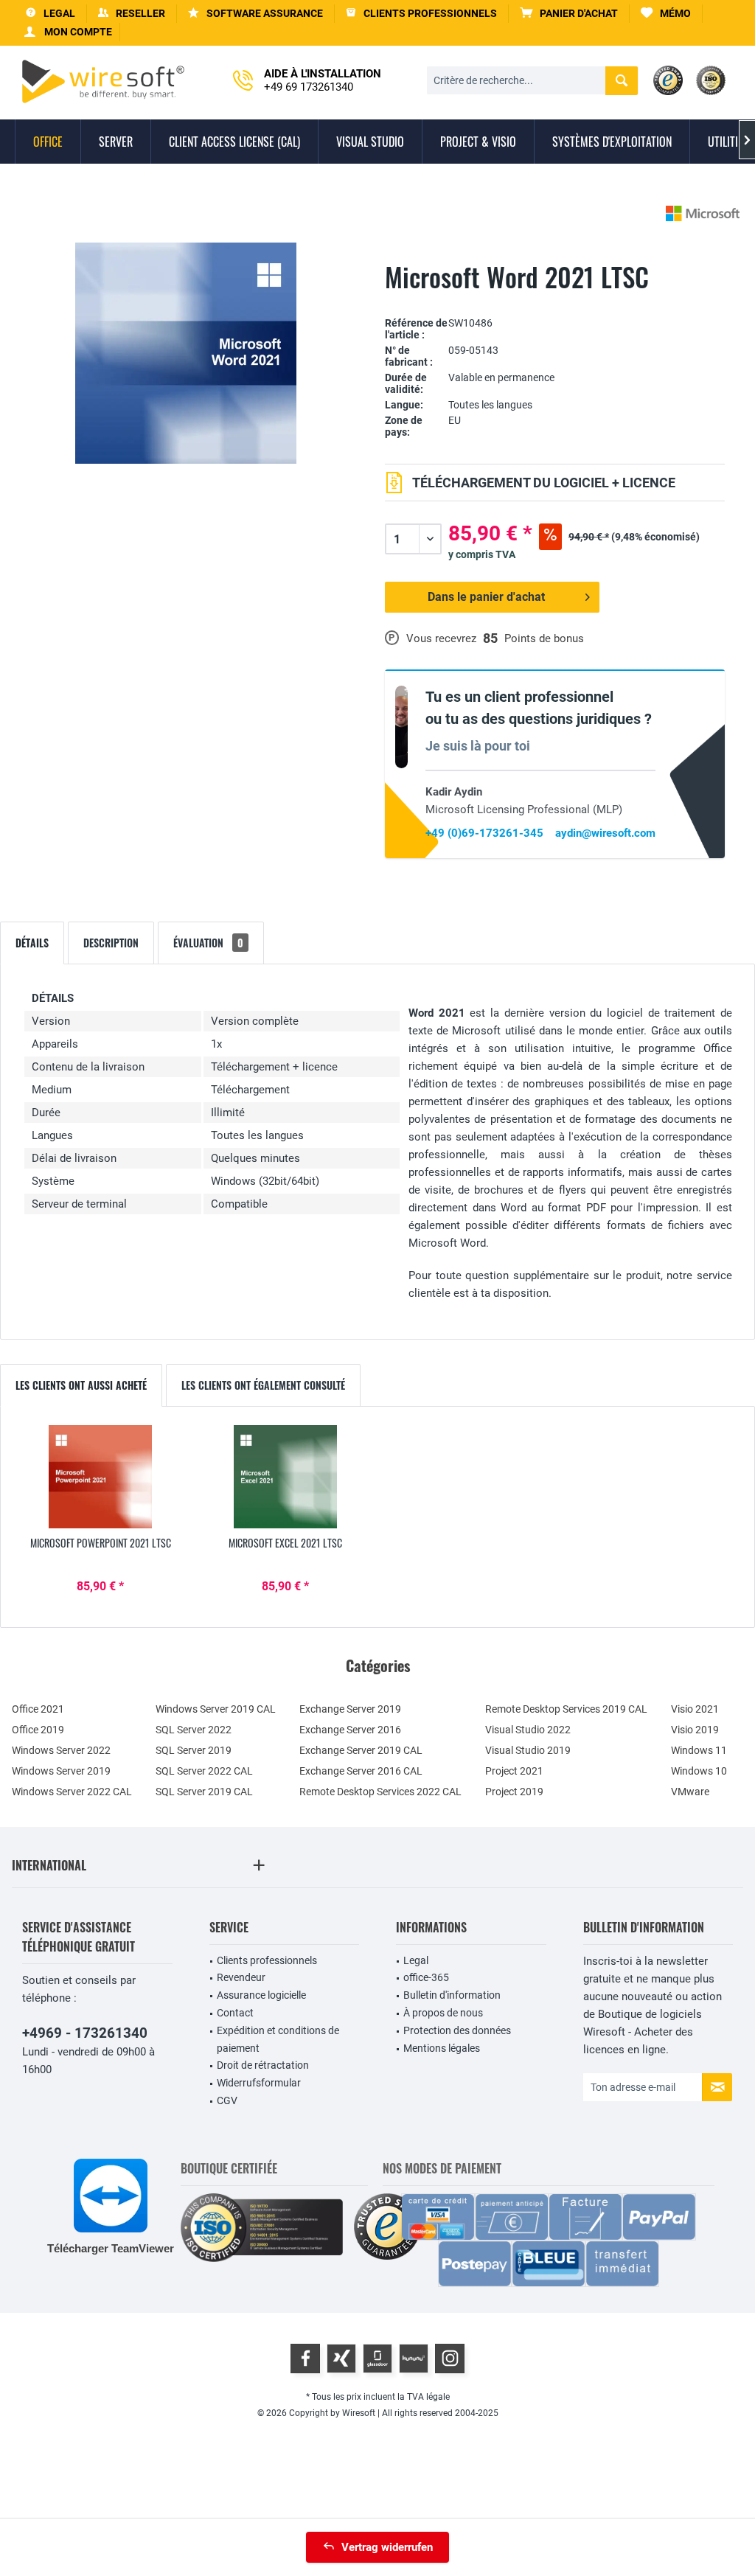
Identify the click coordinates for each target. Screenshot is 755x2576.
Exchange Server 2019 (350, 1709)
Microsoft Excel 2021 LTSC (285, 1543)
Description (111, 943)
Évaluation (208, 943)
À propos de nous (443, 2013)
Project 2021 (514, 1771)
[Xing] (341, 2359)
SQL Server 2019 (194, 1750)
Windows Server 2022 (61, 1750)
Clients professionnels (267, 1960)
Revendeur (241, 1977)
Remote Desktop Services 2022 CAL (380, 1792)
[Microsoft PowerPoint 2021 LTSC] (101, 1477)
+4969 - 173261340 (85, 2033)
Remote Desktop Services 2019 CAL (566, 1709)
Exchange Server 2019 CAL (361, 1750)
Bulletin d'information (452, 1995)
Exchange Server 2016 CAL (361, 1771)
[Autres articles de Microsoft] (703, 213)
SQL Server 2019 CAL (204, 1792)
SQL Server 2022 (194, 1730)
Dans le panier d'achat (486, 597)
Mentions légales (442, 2048)
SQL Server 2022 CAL (204, 1771)
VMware (690, 1792)
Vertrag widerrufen (387, 2547)
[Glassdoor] (377, 2359)
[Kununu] (414, 2359)
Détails (32, 943)
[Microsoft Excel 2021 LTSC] (286, 1477)
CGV (227, 2100)
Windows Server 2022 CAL (72, 1792)
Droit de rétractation (263, 2065)
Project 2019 (514, 1792)
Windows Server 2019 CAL (216, 1709)
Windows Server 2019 (61, 1771)
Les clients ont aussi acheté (81, 1385)
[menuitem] (569, 14)
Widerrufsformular (259, 2083)
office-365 (426, 1977)
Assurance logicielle (261, 1995)
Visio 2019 (695, 1730)
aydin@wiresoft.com (605, 833)
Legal (416, 1960)
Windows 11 (699, 1750)
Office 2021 (38, 1709)
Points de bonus (544, 638)
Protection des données (457, 2030)
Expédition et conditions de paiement (278, 2039)
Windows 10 (699, 1771)
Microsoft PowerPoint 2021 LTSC (101, 1543)
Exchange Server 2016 (350, 1730)
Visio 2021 (695, 1709)
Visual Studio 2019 (528, 1750)
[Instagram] (450, 2359)
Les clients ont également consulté (263, 1385)
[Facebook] (305, 2359)
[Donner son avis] (555, 300)
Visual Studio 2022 (528, 1730)
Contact (235, 2013)
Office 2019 (38, 1730)
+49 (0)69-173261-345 (484, 833)
